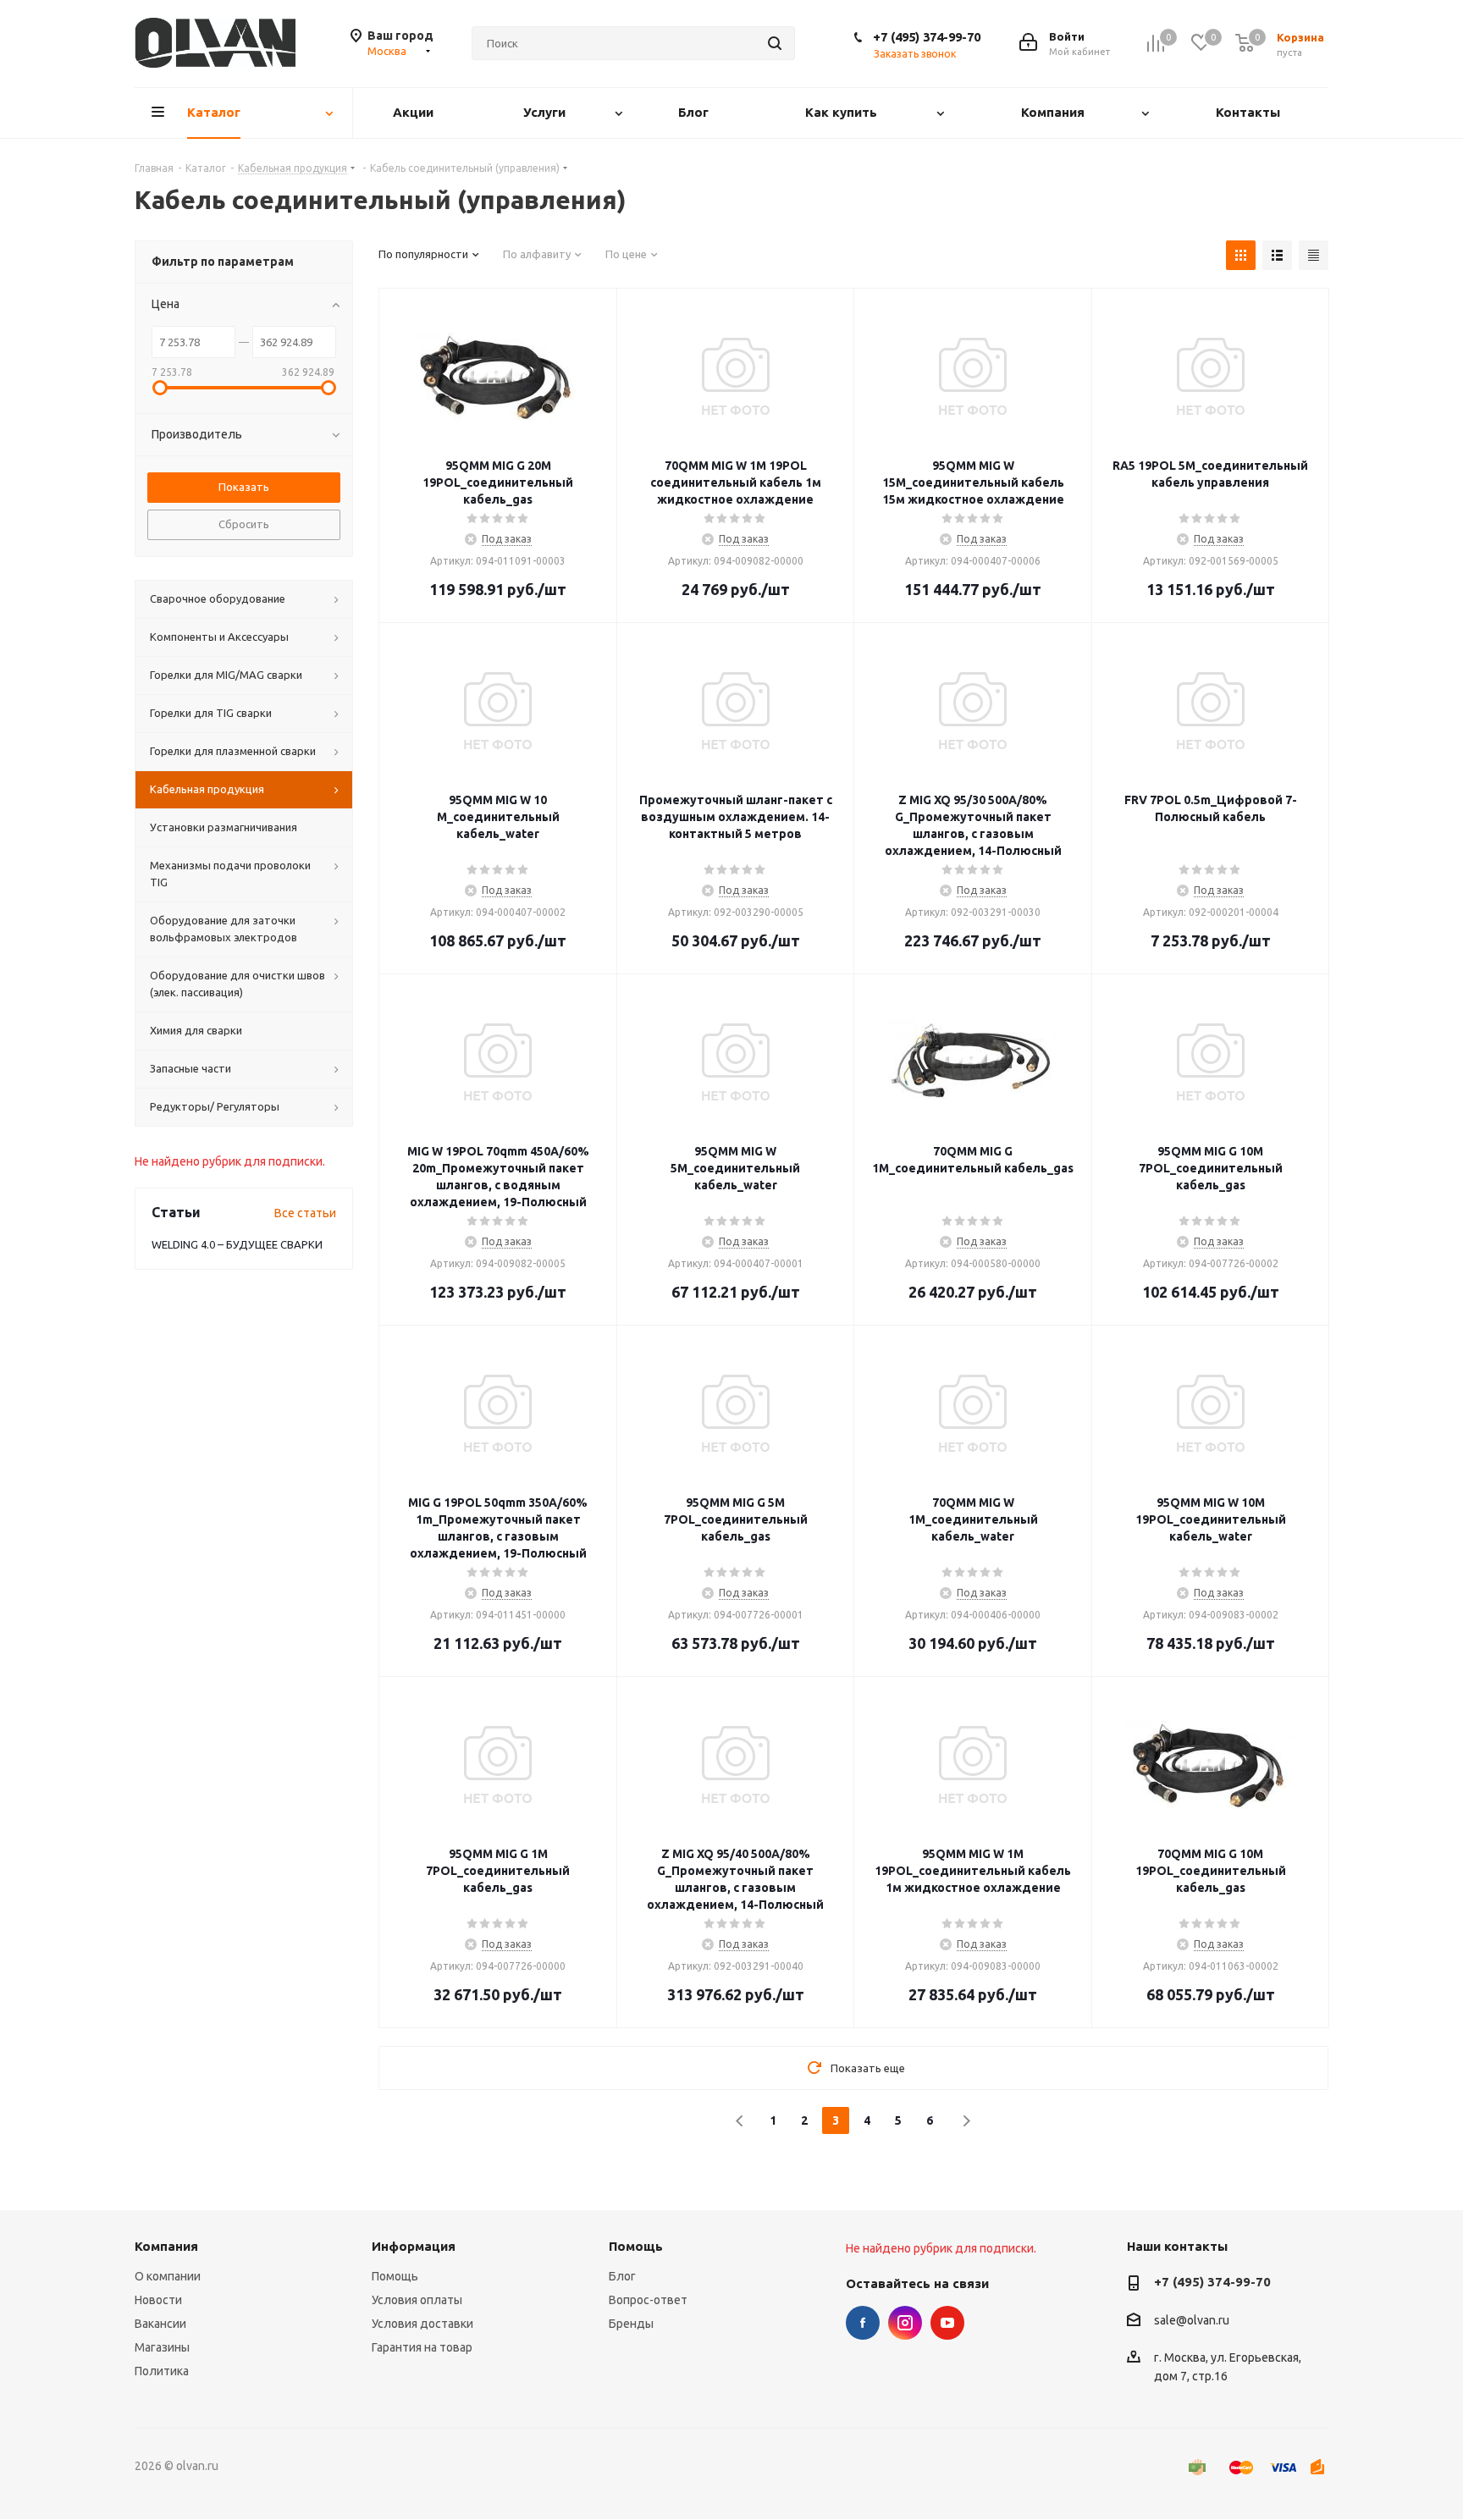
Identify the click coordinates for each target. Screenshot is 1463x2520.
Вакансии (160, 2324)
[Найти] (775, 43)
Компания (166, 2246)
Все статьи (305, 1213)
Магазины (162, 2347)
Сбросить (244, 524)
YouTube (947, 2323)
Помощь (395, 2276)
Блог (622, 2276)
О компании (168, 2276)
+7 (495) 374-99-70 (927, 37)
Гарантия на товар (422, 2347)
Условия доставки (422, 2324)
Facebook (863, 2323)
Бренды (631, 2324)
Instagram (905, 2323)
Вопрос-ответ (648, 2300)
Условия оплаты (417, 2300)
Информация (414, 2246)
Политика (162, 2371)
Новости (158, 2300)
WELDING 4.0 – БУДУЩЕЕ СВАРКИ (237, 1244)
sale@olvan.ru (1192, 2320)
